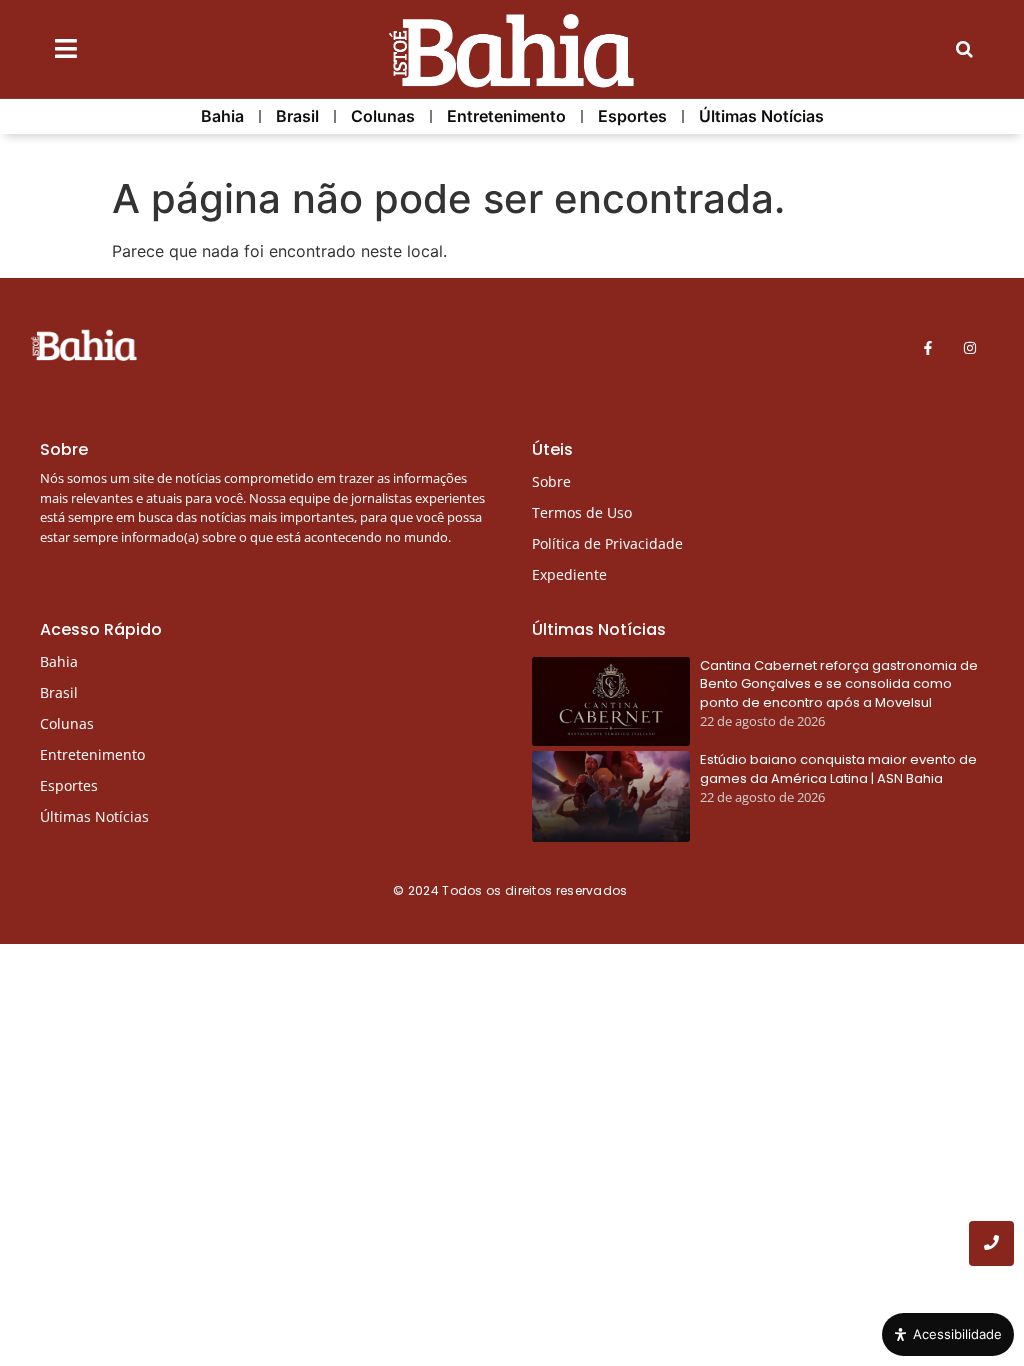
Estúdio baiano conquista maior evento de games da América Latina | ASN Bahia (838, 769)
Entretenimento (506, 116)
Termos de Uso (582, 512)
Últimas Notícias (761, 116)
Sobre (551, 481)
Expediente (569, 574)
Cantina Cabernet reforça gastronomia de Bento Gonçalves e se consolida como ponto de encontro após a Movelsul (839, 684)
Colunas (383, 116)
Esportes (632, 116)
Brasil (297, 116)
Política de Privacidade (607, 543)
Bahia (222, 116)
